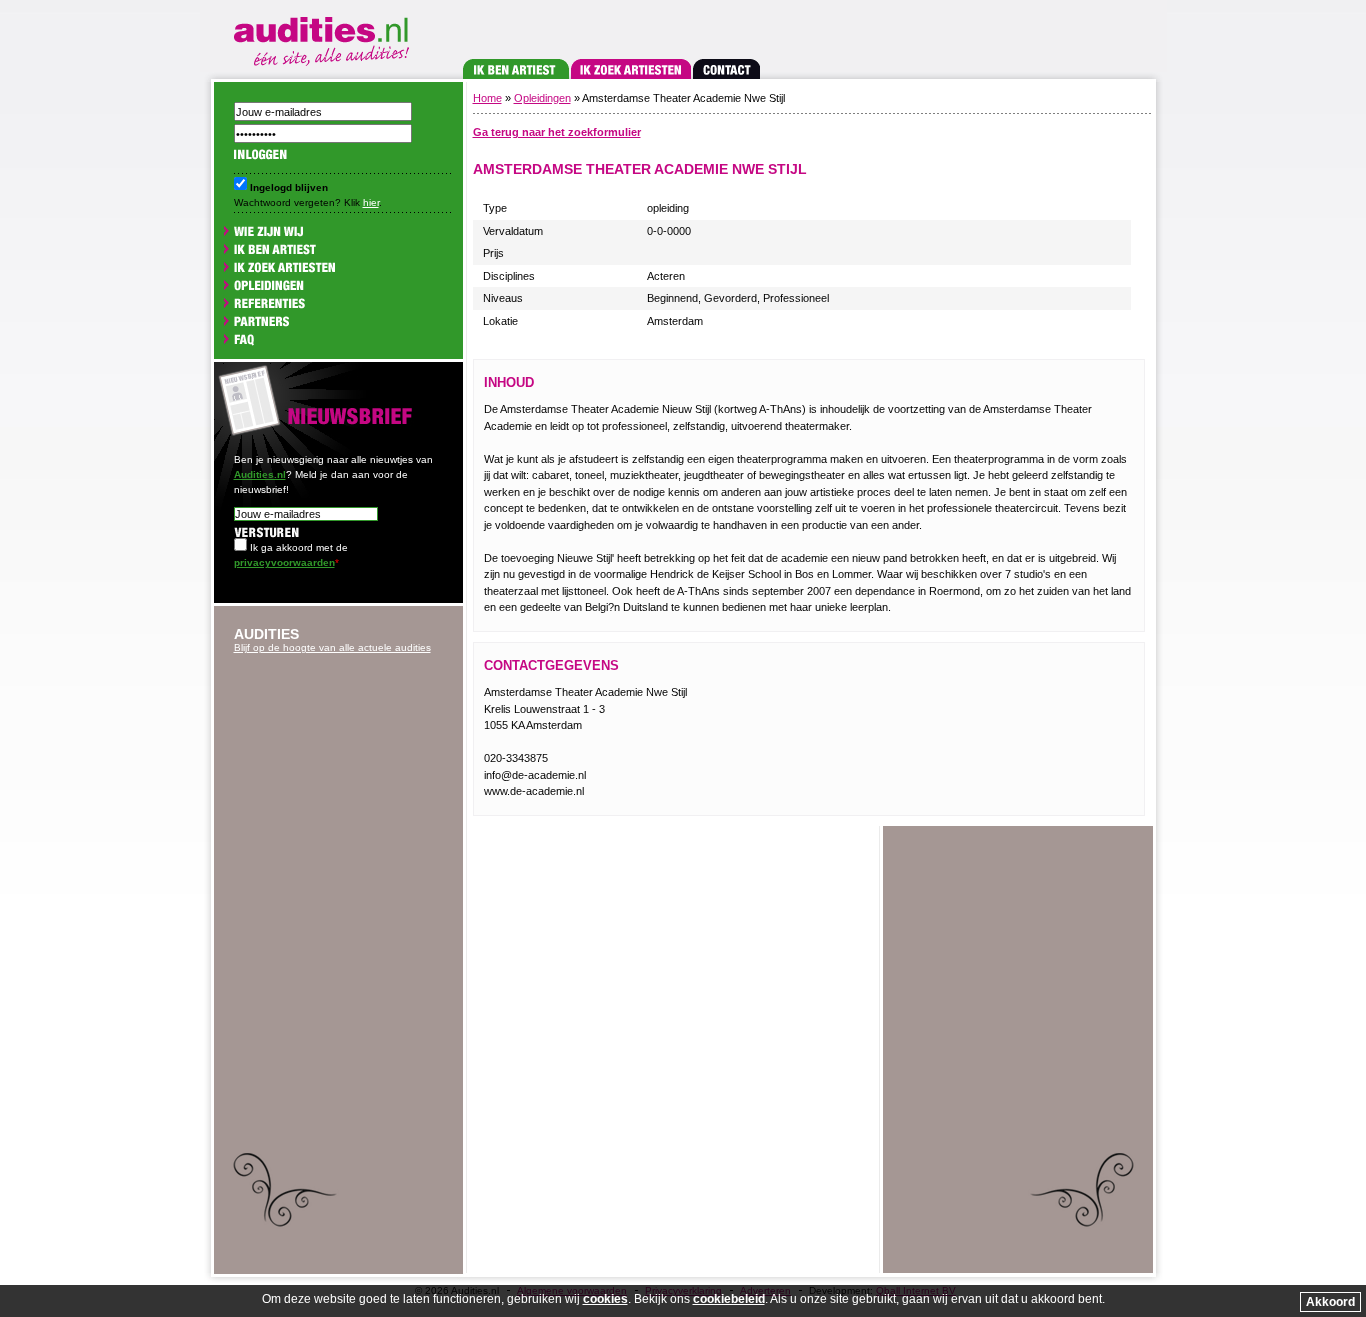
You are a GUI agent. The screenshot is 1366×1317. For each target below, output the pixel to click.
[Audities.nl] (325, 37)
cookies (605, 1299)
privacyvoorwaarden (284, 562)
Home (487, 98)
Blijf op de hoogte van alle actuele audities (332, 647)
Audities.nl (260, 474)
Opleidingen (542, 98)
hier (371, 202)
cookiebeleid (729, 1299)
